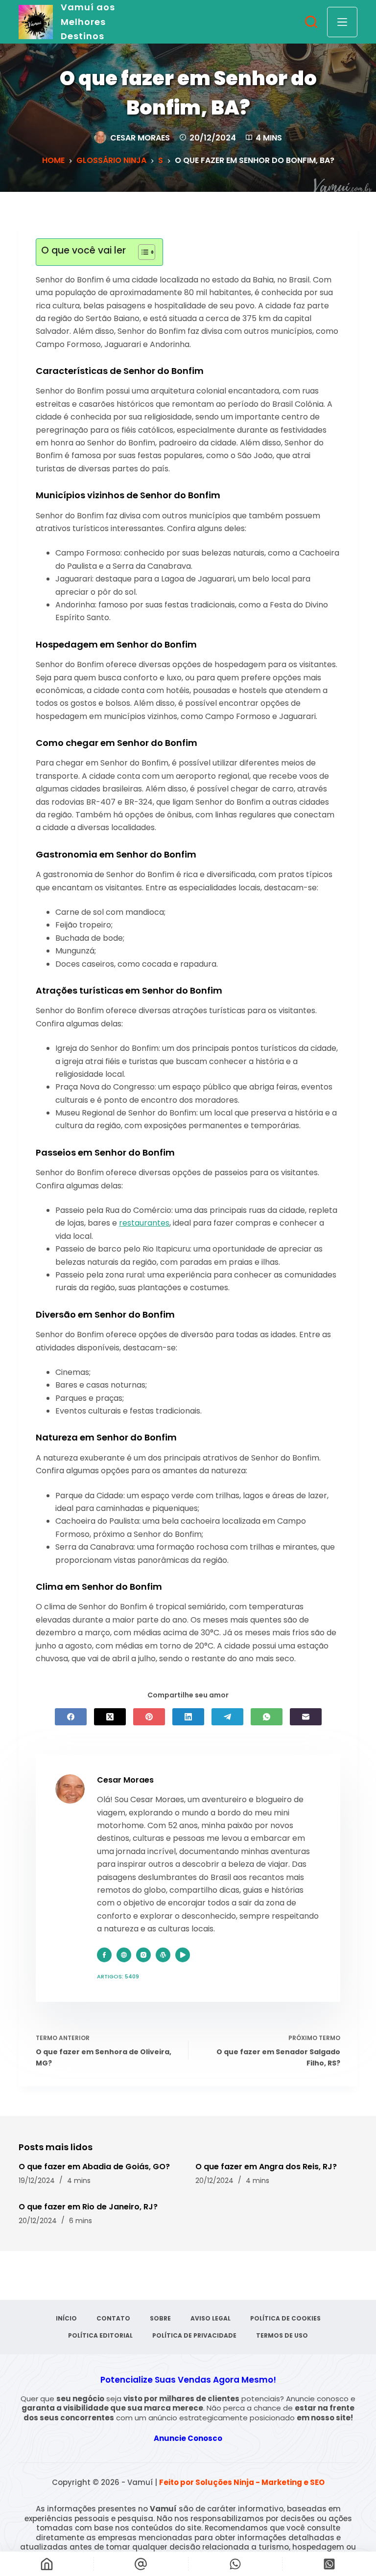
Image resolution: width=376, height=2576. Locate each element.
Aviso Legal (211, 2319)
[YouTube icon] (183, 1955)
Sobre (160, 2319)
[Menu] (342, 22)
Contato (113, 2319)
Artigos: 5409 (118, 1976)
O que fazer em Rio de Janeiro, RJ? (88, 2207)
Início (66, 2319)
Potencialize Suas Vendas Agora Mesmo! (188, 2380)
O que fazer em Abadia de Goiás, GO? (94, 2167)
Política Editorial (100, 2336)
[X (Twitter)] (110, 1717)
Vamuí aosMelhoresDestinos (88, 22)
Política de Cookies (285, 2319)
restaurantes (144, 1223)
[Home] (47, 2564)
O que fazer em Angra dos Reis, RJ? (266, 2167)
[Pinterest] (149, 1717)
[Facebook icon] (104, 1955)
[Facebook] (71, 1717)
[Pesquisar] (311, 22)
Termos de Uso (282, 2336)
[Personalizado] (235, 2564)
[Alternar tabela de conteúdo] (142, 252)
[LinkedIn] (188, 1717)
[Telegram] (227, 1717)
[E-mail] (306, 1717)
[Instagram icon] (143, 1955)
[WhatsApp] (267, 1717)
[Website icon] (124, 1955)
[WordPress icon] (163, 1955)
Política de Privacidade (194, 2336)
